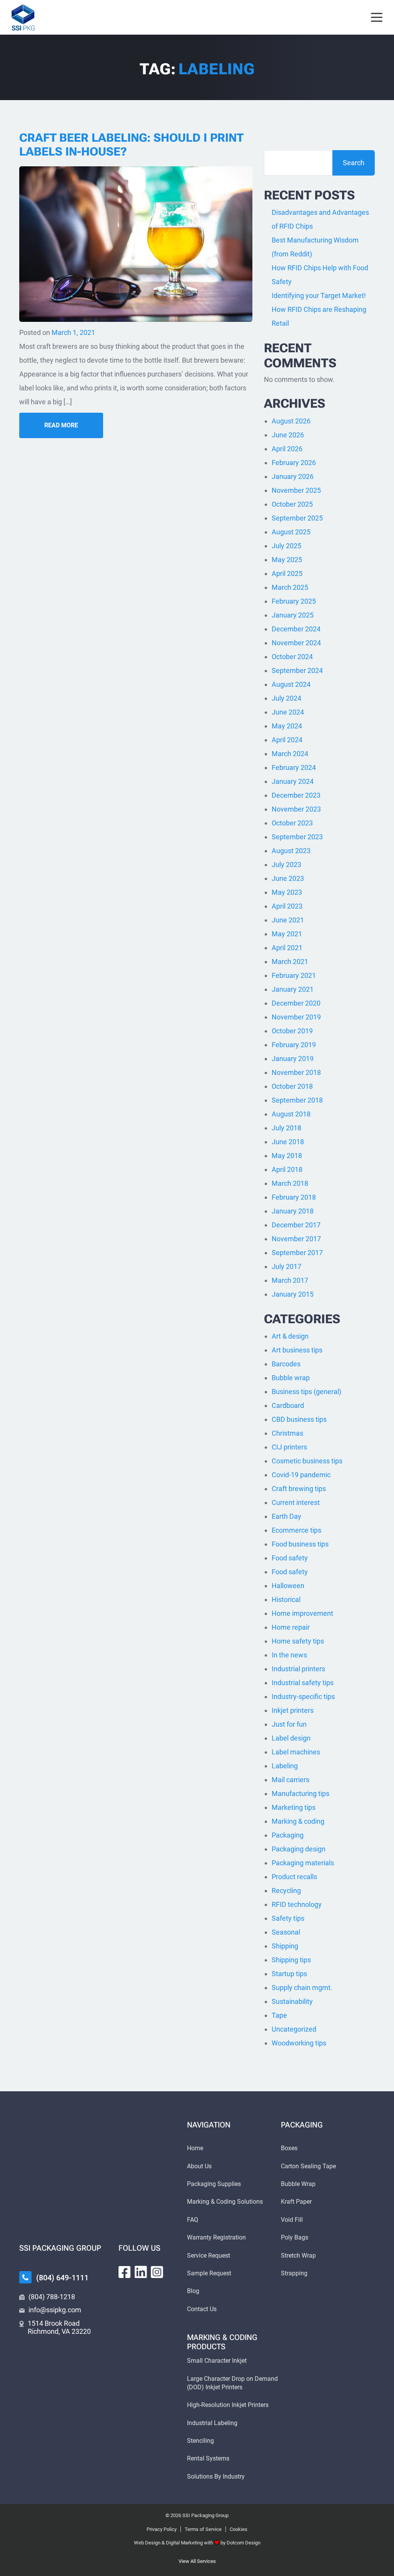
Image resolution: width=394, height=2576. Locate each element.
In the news (289, 1655)
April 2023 (287, 906)
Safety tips (288, 1918)
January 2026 (293, 476)
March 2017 (290, 1280)
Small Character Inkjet (217, 2361)
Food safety (290, 1558)
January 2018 (293, 1211)
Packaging (288, 1835)
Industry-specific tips (303, 1696)
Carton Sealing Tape (308, 2166)
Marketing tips (294, 1807)
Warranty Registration (216, 2237)
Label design (291, 1738)
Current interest (296, 1502)
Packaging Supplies (214, 2184)
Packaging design (299, 1849)
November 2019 (296, 1017)
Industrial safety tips (303, 1683)
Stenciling (200, 2441)
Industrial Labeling (212, 2423)
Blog (193, 2291)
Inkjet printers (293, 1710)
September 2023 (297, 837)
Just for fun (289, 1724)
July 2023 (286, 865)
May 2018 (287, 1156)
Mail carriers (290, 1780)
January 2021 (293, 989)
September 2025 (297, 518)
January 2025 (293, 615)
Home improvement (302, 1613)
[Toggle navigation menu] (377, 18)
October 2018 (292, 1086)
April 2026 (287, 449)
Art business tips (297, 1350)
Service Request (209, 2255)
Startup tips (289, 1974)
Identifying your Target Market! (319, 295)
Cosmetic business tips (307, 1461)
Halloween (288, 1586)
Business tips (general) (306, 1392)
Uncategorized (294, 2029)
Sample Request (209, 2273)
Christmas (287, 1433)
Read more (61, 425)
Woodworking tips (299, 2043)
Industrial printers (298, 1669)
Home (195, 2148)
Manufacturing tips (301, 1793)
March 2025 (290, 587)
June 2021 (288, 920)
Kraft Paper (296, 2202)
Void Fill (292, 2220)
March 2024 (290, 754)
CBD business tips (299, 1419)
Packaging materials (303, 1863)
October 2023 (292, 823)
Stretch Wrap (298, 2255)
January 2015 (293, 1294)
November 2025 (296, 490)
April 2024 (287, 740)
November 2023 (296, 809)
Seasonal (286, 1932)
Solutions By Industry (216, 2476)
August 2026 (291, 421)
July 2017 (286, 1266)
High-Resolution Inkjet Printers (228, 2405)
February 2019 (294, 1045)
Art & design (290, 1336)
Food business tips (300, 1544)
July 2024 (286, 698)
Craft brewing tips (299, 1489)
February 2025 (294, 601)
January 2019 (293, 1059)
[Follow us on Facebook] (125, 2272)
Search (354, 163)
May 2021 (287, 934)
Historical (286, 1599)
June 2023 (288, 878)
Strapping (294, 2273)
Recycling (286, 1891)
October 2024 (292, 657)
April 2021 (287, 948)
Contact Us (202, 2309)
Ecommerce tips (296, 1530)
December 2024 (296, 629)
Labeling (285, 1766)
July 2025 (286, 546)
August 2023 (291, 851)
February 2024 (294, 767)
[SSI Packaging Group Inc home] (23, 17)
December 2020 (296, 1003)
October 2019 (292, 1031)
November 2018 (296, 1072)
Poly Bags (295, 2237)
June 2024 (288, 712)
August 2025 (291, 532)
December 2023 (296, 795)
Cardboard (288, 1405)
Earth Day (286, 1516)
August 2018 (291, 1114)
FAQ (193, 2220)
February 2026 (294, 463)
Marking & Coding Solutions (225, 2202)
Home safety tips (298, 1641)
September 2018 (297, 1100)
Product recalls (294, 1877)
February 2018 (294, 1197)
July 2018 (286, 1128)
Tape (279, 2015)
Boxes (289, 2148)
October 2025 (292, 504)
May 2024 (287, 726)
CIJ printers (289, 1447)
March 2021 (290, 962)
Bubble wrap (291, 1378)
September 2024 (297, 670)
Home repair (291, 1627)
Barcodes (286, 1364)
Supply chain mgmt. (302, 1988)
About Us (199, 2166)
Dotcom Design (244, 2543)
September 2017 (297, 1253)
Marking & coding (298, 1821)
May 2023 (287, 892)
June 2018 (288, 1142)
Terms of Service (203, 2529)
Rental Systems (208, 2458)
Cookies (239, 2529)
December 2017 (296, 1225)
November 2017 (296, 1239)
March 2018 (290, 1183)
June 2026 (288, 435)
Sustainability (292, 2001)
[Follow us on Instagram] (157, 2272)
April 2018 (287, 1169)
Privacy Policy (162, 2529)
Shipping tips (291, 1960)
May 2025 (287, 560)
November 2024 (296, 643)
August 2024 (291, 684)
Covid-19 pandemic (301, 1475)
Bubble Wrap (298, 2184)
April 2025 (287, 573)
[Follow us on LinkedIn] (141, 2272)
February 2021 (294, 975)
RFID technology (297, 1904)
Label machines (296, 1752)
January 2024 (293, 781)
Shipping (285, 1946)
